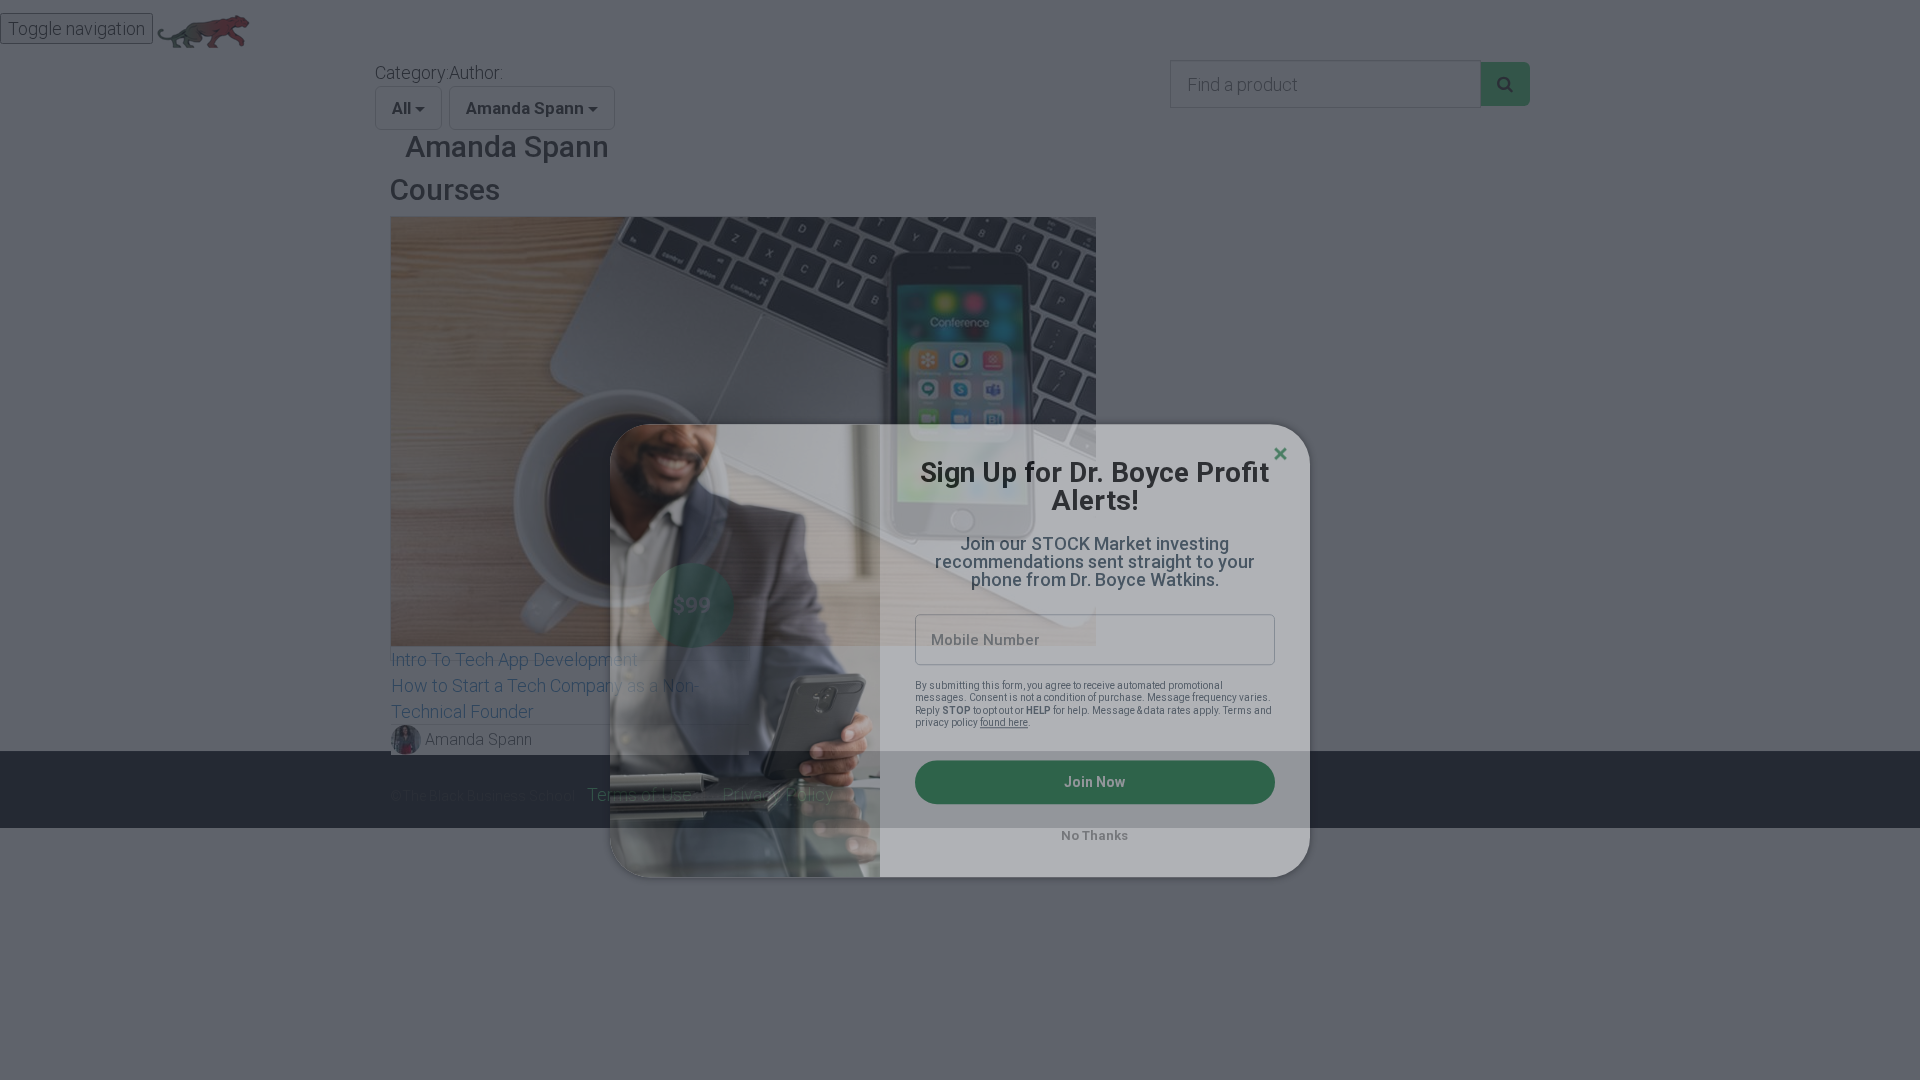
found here (1004, 612)
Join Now (1094, 672)
